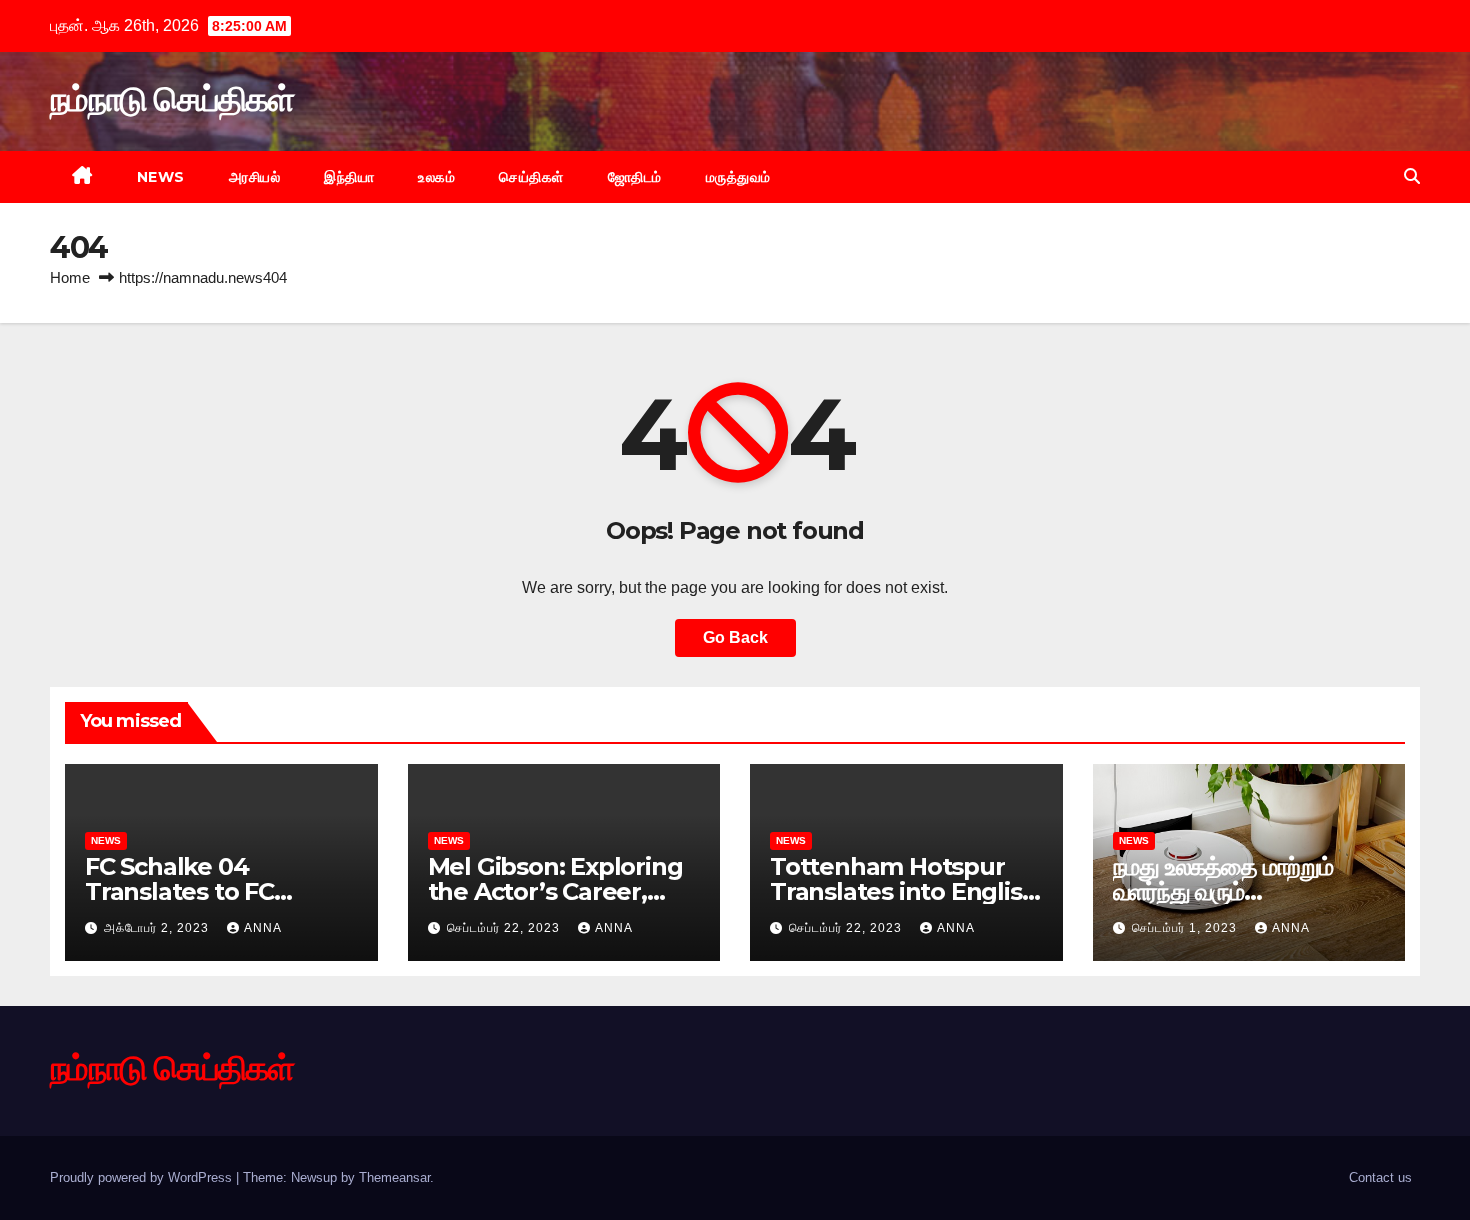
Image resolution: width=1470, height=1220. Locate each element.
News (161, 177)
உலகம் (436, 177)
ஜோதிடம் (635, 177)
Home (70, 277)
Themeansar (394, 1177)
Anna (263, 928)
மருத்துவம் (738, 177)
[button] (1412, 176)
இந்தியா (349, 177)
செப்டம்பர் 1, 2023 (1186, 928)
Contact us (1380, 1177)
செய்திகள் (531, 177)
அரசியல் (255, 177)
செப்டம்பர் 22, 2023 (505, 928)
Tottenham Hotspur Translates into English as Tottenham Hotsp (903, 891)
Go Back (735, 637)
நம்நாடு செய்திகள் (171, 99)
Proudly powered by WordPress (143, 1177)
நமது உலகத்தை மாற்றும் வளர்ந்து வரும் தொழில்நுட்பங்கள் (1223, 891)
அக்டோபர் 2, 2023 (158, 928)
